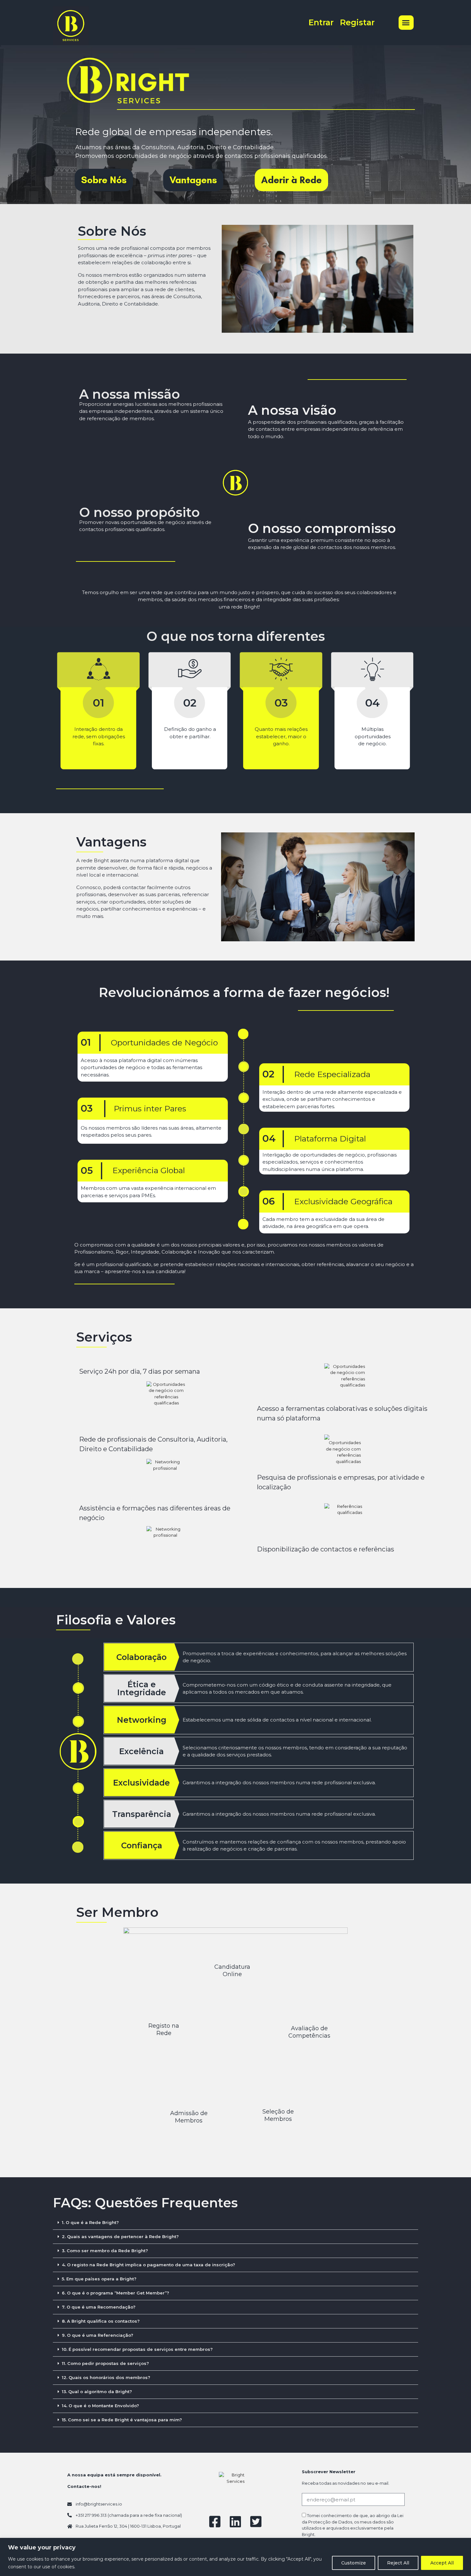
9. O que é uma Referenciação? (98, 2335)
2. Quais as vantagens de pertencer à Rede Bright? (120, 2237)
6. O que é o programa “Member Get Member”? (116, 2293)
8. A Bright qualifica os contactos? (101, 2321)
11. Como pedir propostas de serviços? (105, 2363)
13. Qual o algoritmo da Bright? (97, 2392)
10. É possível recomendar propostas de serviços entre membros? (137, 2349)
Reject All (398, 2563)
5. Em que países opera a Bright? (99, 2279)
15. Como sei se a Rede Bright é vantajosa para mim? (122, 2420)
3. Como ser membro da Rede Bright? (105, 2251)
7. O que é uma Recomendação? (99, 2307)
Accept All (442, 2563)
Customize (354, 2563)
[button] (406, 23)
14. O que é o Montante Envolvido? (100, 2406)
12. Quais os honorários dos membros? (106, 2377)
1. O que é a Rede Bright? (90, 2222)
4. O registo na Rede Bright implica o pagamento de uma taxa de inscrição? (149, 2265)
